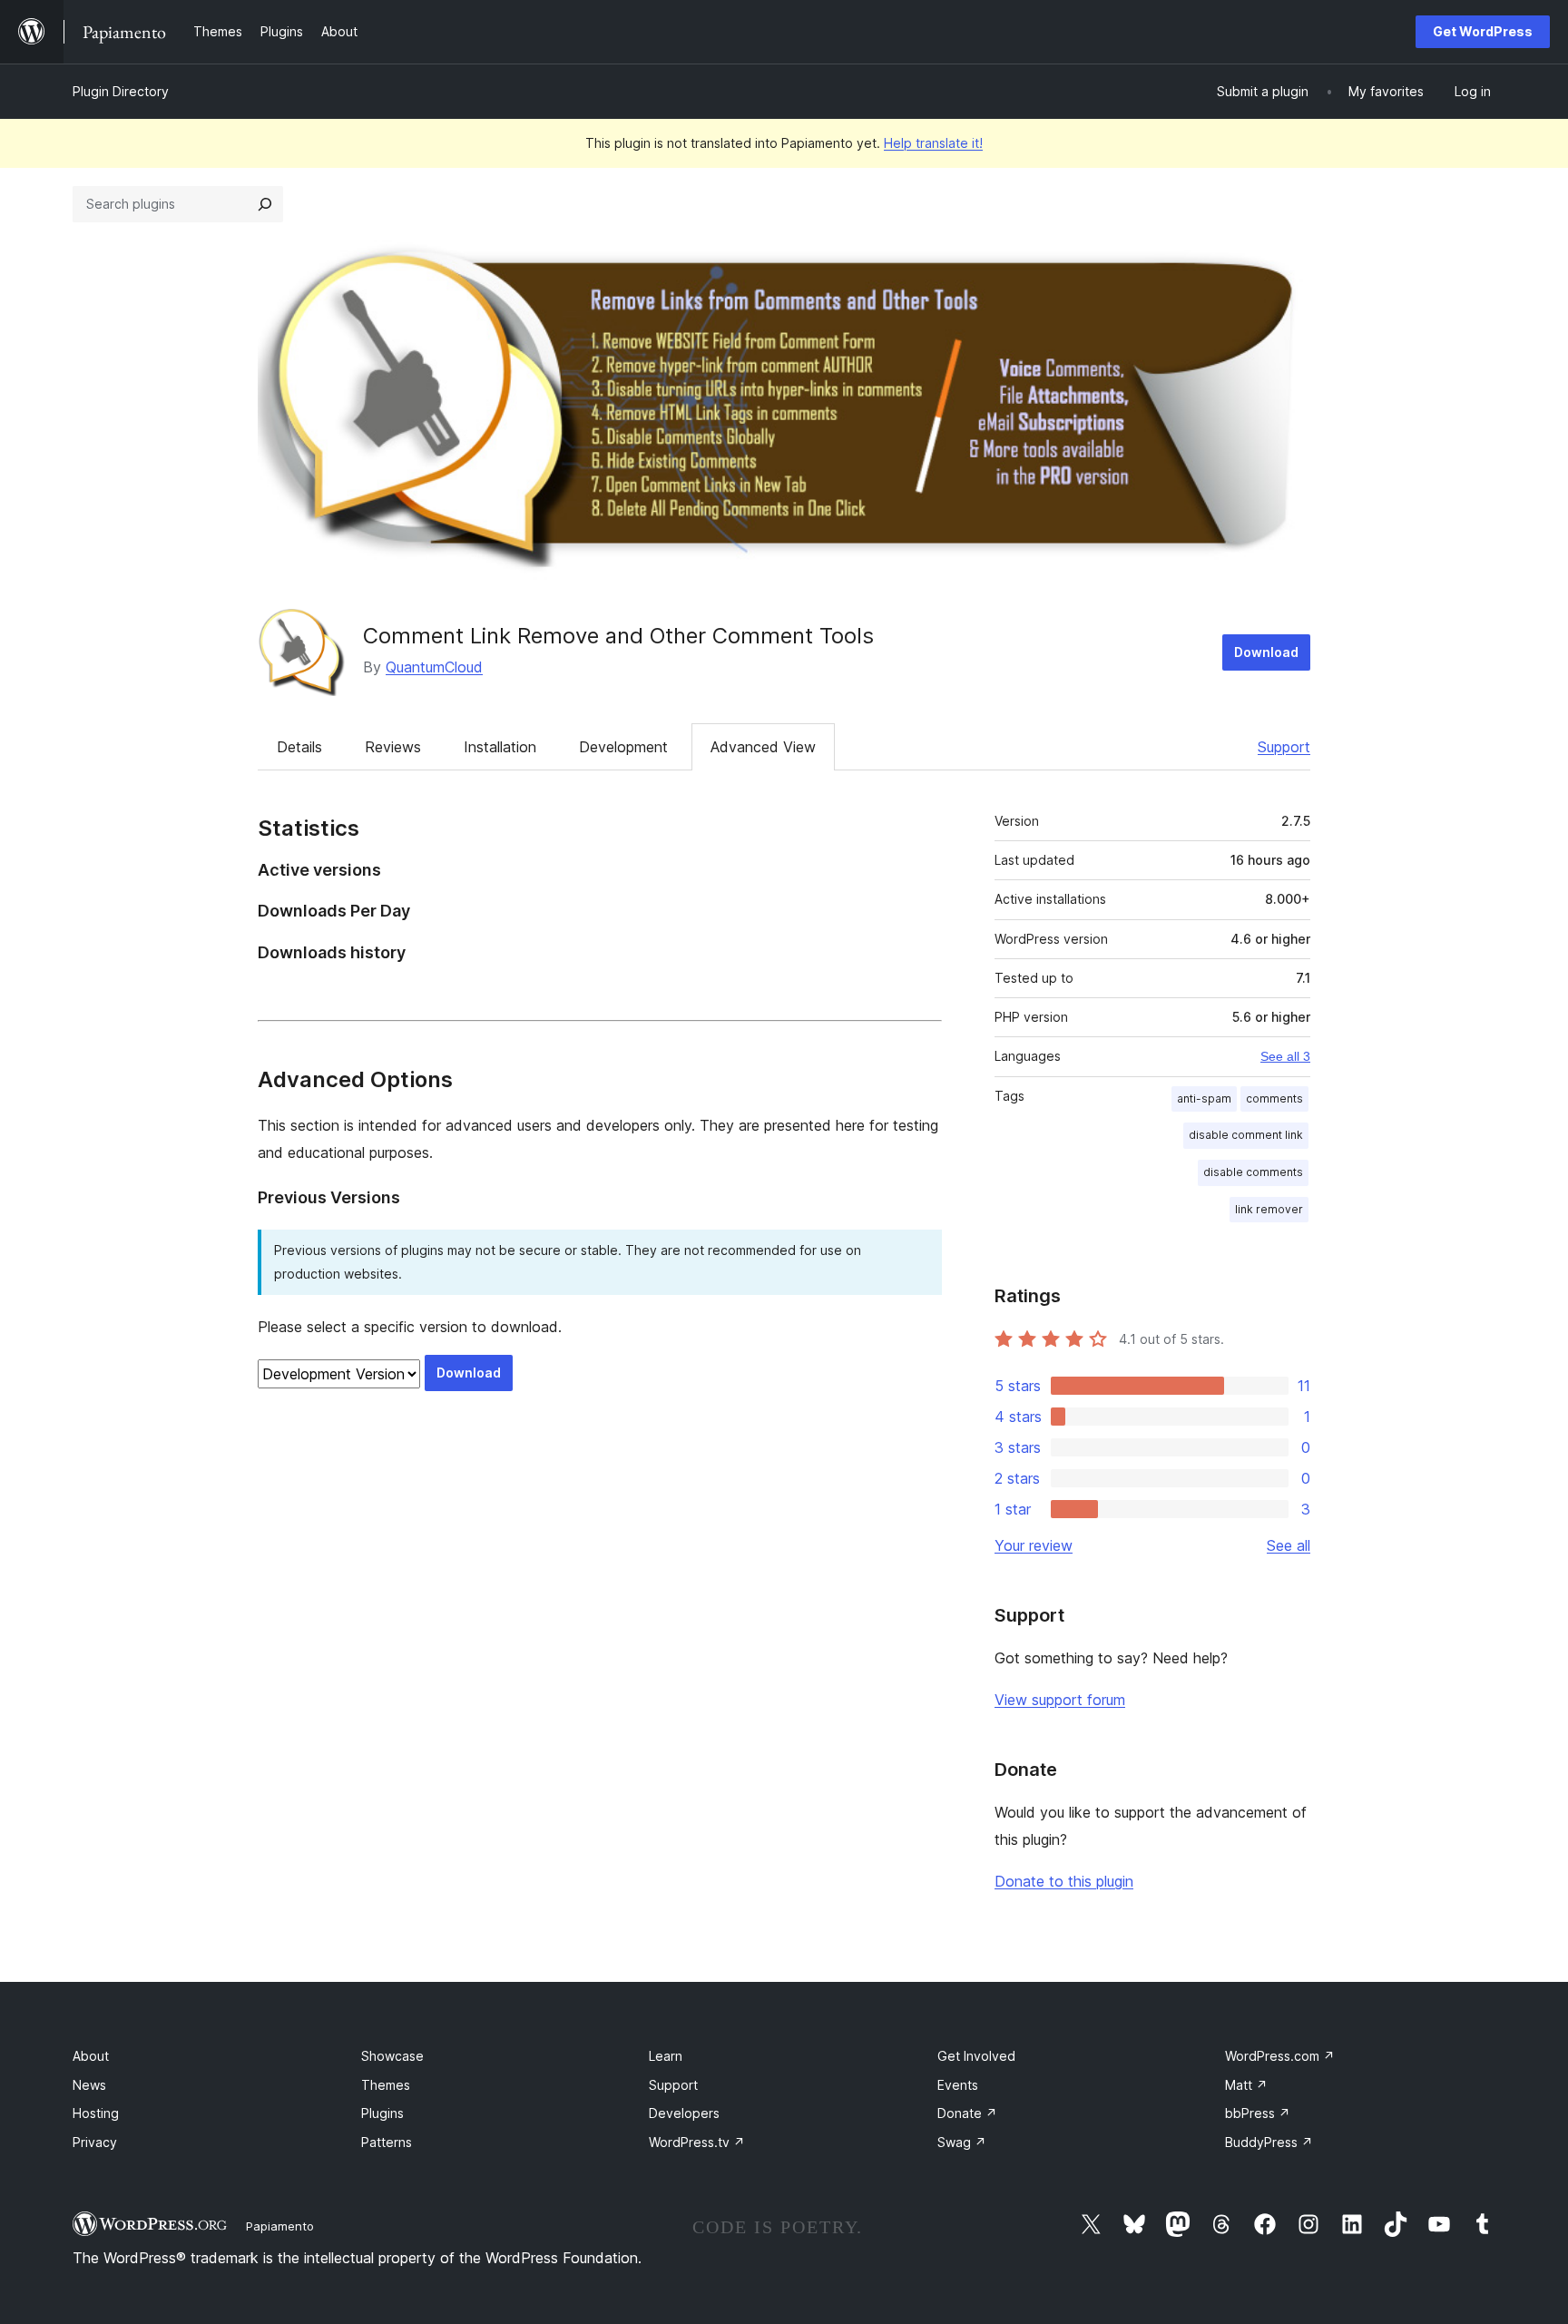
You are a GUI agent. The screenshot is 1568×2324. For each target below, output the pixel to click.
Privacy (95, 2142)
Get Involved (976, 2056)
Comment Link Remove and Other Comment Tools (618, 636)
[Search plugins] (265, 204)
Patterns (387, 2142)
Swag (962, 2142)
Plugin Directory (121, 91)
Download (1266, 652)
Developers (684, 2113)
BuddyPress (1269, 2142)
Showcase (392, 2056)
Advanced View (763, 747)
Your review (1034, 1545)
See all (1289, 1545)
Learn (666, 2056)
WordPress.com (1280, 2056)
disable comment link (1246, 1135)
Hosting (96, 2113)
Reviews (393, 747)
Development (623, 747)
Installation (500, 747)
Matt (1246, 2085)
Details (299, 747)
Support (1284, 747)
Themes (386, 2085)
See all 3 (1285, 1056)
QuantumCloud (434, 667)
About (91, 2056)
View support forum (1060, 1700)
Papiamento (280, 2226)
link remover (1269, 1209)
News (89, 2085)
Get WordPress (1483, 31)
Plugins (382, 2113)
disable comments (1253, 1172)
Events (958, 2085)
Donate (967, 2113)
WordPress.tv (697, 2142)
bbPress (1258, 2113)
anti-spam (1204, 1098)
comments (1274, 1098)
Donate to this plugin (1064, 1881)
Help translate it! (933, 143)
